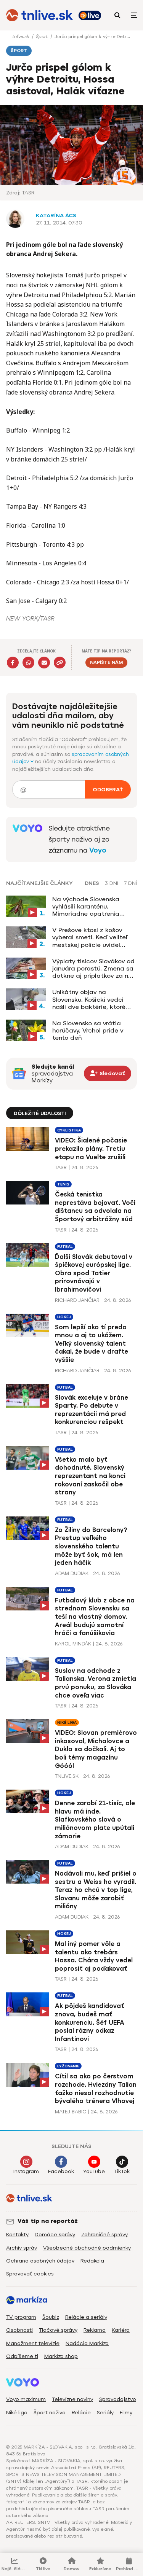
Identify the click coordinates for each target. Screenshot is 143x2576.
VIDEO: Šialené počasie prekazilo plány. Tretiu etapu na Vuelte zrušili (91, 1149)
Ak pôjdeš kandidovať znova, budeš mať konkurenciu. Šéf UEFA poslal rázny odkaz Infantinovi (90, 2022)
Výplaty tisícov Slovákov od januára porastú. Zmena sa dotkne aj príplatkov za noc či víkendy (94, 969)
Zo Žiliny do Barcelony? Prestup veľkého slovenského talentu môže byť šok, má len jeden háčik (91, 1546)
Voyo (98, 850)
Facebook (61, 2171)
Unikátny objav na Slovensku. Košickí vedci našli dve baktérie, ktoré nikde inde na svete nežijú (91, 999)
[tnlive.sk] (39, 15)
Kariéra (121, 2330)
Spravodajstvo (118, 2399)
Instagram (26, 2171)
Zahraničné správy (104, 2235)
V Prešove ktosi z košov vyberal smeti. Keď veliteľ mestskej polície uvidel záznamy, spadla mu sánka (93, 937)
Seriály (105, 2413)
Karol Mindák (73, 1644)
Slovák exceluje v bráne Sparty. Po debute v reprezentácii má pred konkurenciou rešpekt (92, 1410)
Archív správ (22, 2248)
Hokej (64, 1317)
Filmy (126, 2413)
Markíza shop (61, 2356)
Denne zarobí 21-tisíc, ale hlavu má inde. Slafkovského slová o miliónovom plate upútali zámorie (95, 1819)
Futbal (65, 1247)
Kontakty (17, 2235)
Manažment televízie (33, 2343)
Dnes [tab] (92, 883)
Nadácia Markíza (87, 2343)
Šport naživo (50, 2413)
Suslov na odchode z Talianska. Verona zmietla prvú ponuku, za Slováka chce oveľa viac (96, 1683)
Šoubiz (51, 2317)
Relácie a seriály (86, 2317)
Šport (43, 37)
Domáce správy (55, 2235)
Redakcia (92, 2261)
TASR (61, 1167)
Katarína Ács (56, 216)
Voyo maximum (26, 2399)
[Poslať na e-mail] (44, 663)
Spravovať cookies (30, 2274)
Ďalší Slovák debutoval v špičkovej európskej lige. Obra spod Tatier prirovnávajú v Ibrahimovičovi (94, 1273)
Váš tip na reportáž (48, 2221)
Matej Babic (71, 2112)
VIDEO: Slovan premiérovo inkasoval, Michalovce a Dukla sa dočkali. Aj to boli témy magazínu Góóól (96, 1749)
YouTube (94, 2171)
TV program (21, 2317)
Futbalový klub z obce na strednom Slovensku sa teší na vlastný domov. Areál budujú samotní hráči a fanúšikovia (95, 1617)
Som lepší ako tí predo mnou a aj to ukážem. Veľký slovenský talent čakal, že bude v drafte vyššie (92, 1344)
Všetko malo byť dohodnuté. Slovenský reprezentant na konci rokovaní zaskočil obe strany (90, 1476)
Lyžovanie (68, 2066)
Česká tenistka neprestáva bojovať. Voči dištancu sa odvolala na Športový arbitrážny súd (95, 1207)
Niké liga (67, 1722)
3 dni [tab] (112, 883)
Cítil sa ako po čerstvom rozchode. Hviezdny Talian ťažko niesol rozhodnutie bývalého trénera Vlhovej (96, 2089)
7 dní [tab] (130, 883)
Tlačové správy (58, 2330)
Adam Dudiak (72, 1573)
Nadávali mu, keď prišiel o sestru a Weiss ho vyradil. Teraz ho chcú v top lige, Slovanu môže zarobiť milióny (96, 1890)
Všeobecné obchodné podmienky (87, 2248)
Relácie (81, 2413)
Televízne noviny (72, 2399)
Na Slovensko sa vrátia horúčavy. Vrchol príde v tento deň (88, 1030)
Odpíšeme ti (22, 2356)
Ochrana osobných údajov (40, 2261)
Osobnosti (19, 2330)
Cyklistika (69, 1130)
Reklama (95, 2330)
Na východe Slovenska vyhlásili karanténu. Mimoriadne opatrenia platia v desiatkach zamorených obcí (86, 907)
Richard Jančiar (77, 1300)
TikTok (122, 2171)
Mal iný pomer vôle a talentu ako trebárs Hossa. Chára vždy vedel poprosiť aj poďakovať (94, 1956)
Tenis (63, 1184)
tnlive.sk (21, 37)
